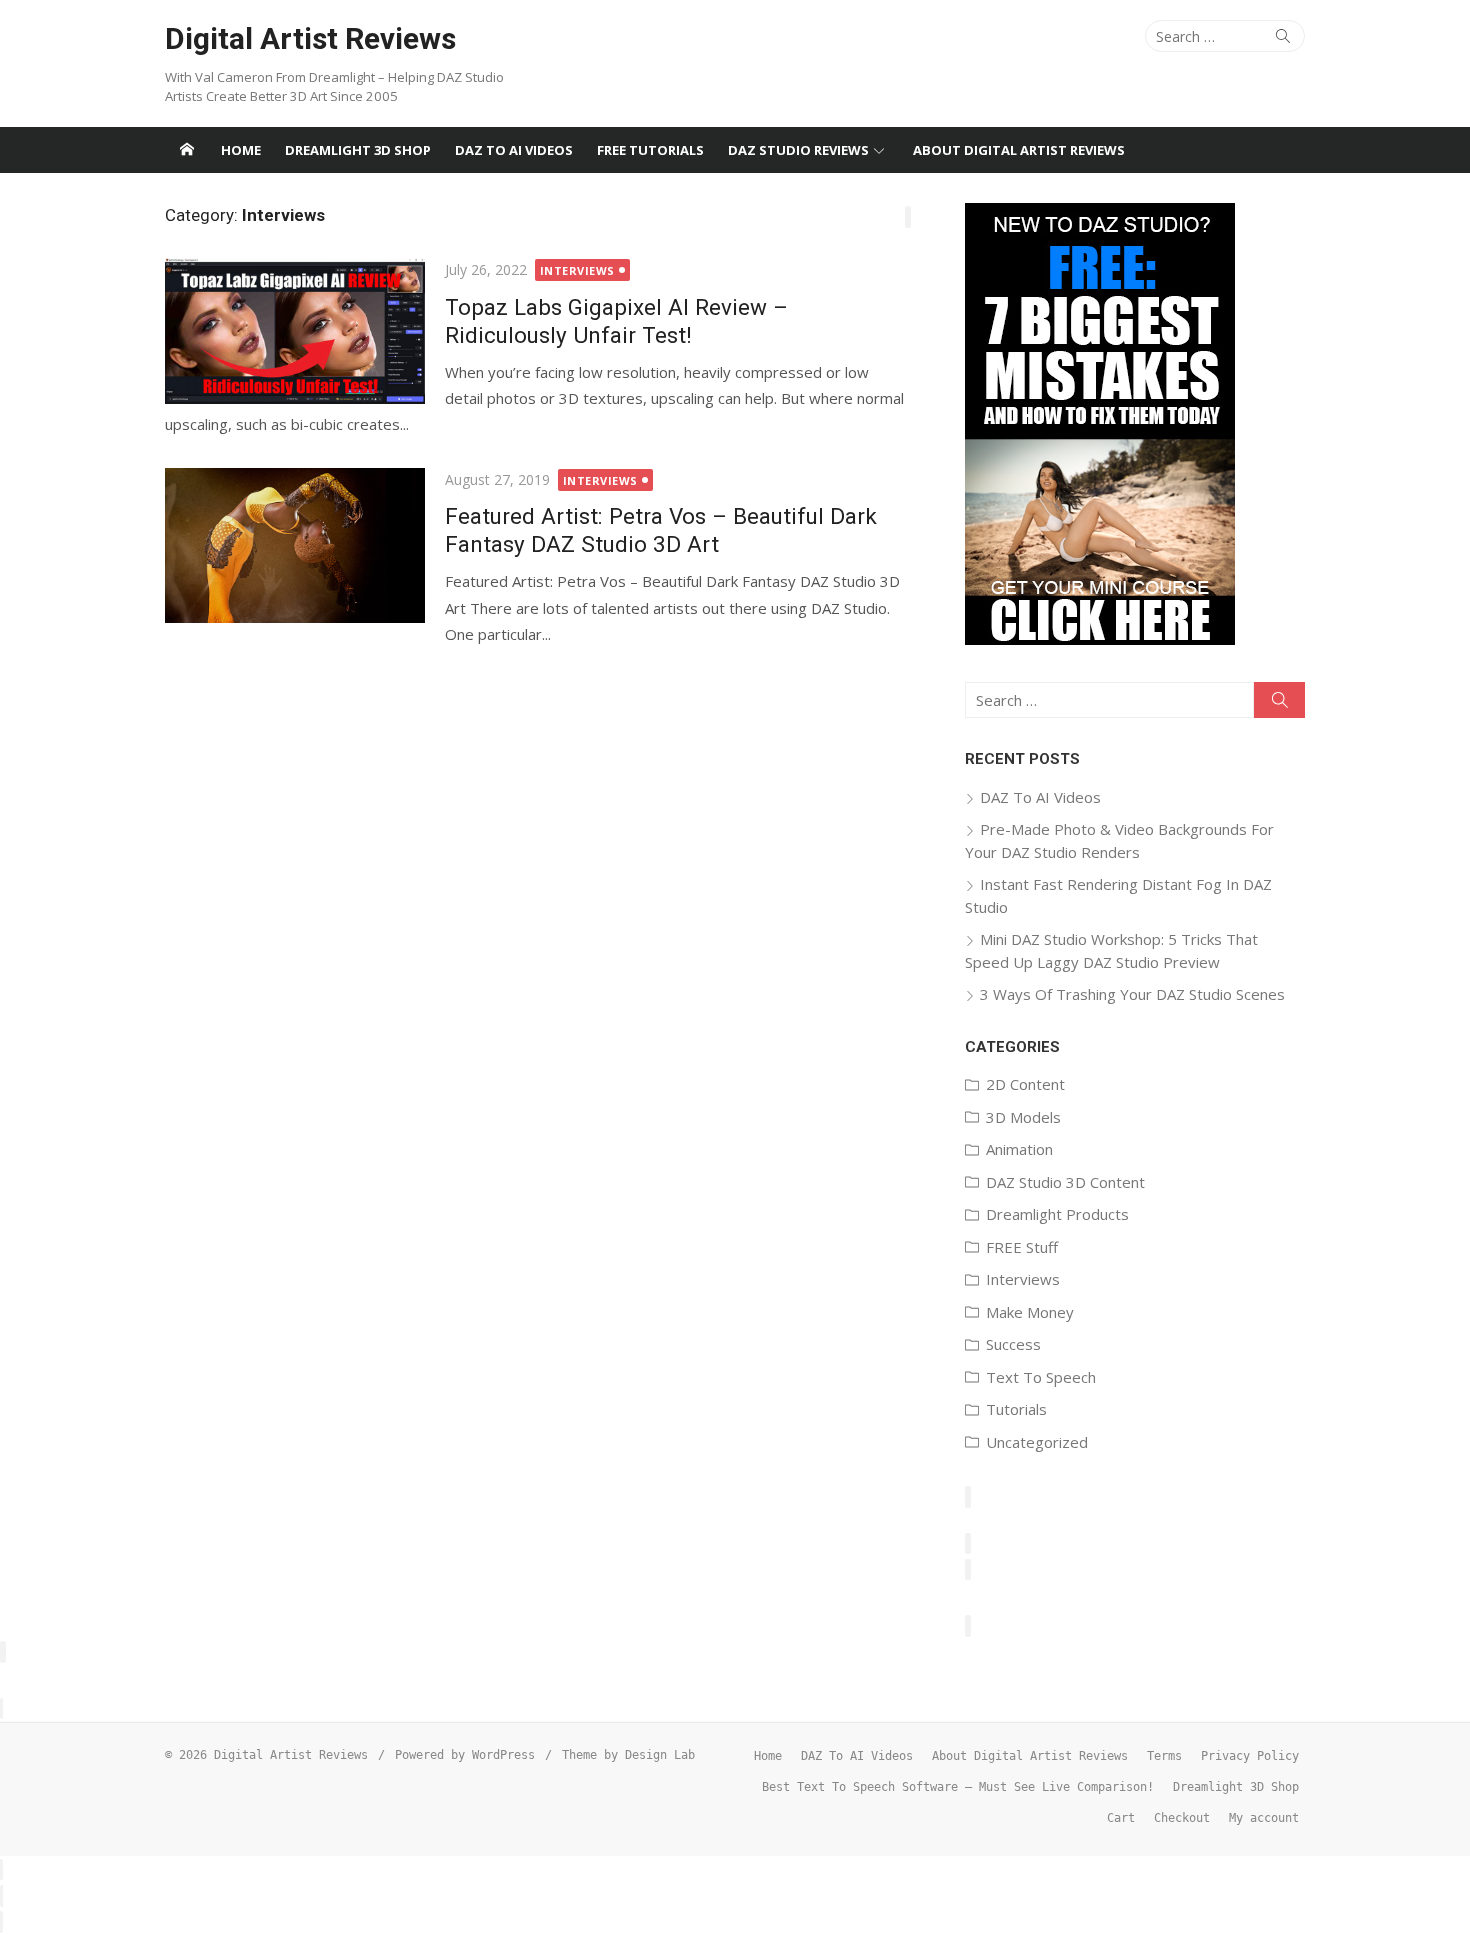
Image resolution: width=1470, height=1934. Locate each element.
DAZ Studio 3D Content (1065, 1182)
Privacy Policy (1250, 1756)
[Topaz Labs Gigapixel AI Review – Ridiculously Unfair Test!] (295, 331)
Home (241, 150)
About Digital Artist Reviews (1019, 150)
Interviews (578, 270)
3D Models (1023, 1117)
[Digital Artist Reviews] (187, 150)
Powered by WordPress (465, 1755)
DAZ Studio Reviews (798, 150)
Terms (1164, 1756)
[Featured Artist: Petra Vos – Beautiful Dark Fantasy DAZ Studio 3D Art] (295, 545)
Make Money (1030, 1312)
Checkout (1182, 1818)
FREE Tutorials (650, 150)
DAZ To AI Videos (514, 150)
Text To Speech (1041, 1377)
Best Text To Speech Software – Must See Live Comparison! (958, 1787)
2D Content (1025, 1084)
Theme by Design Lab (628, 1755)
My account (1264, 1818)
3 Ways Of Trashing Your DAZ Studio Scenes (1132, 994)
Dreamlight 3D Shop (358, 150)
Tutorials (1016, 1409)
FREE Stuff (1022, 1247)
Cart (1121, 1818)
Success (1013, 1344)
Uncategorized (1037, 1442)
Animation (1019, 1149)
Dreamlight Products (1057, 1214)
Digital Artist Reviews (310, 38)
